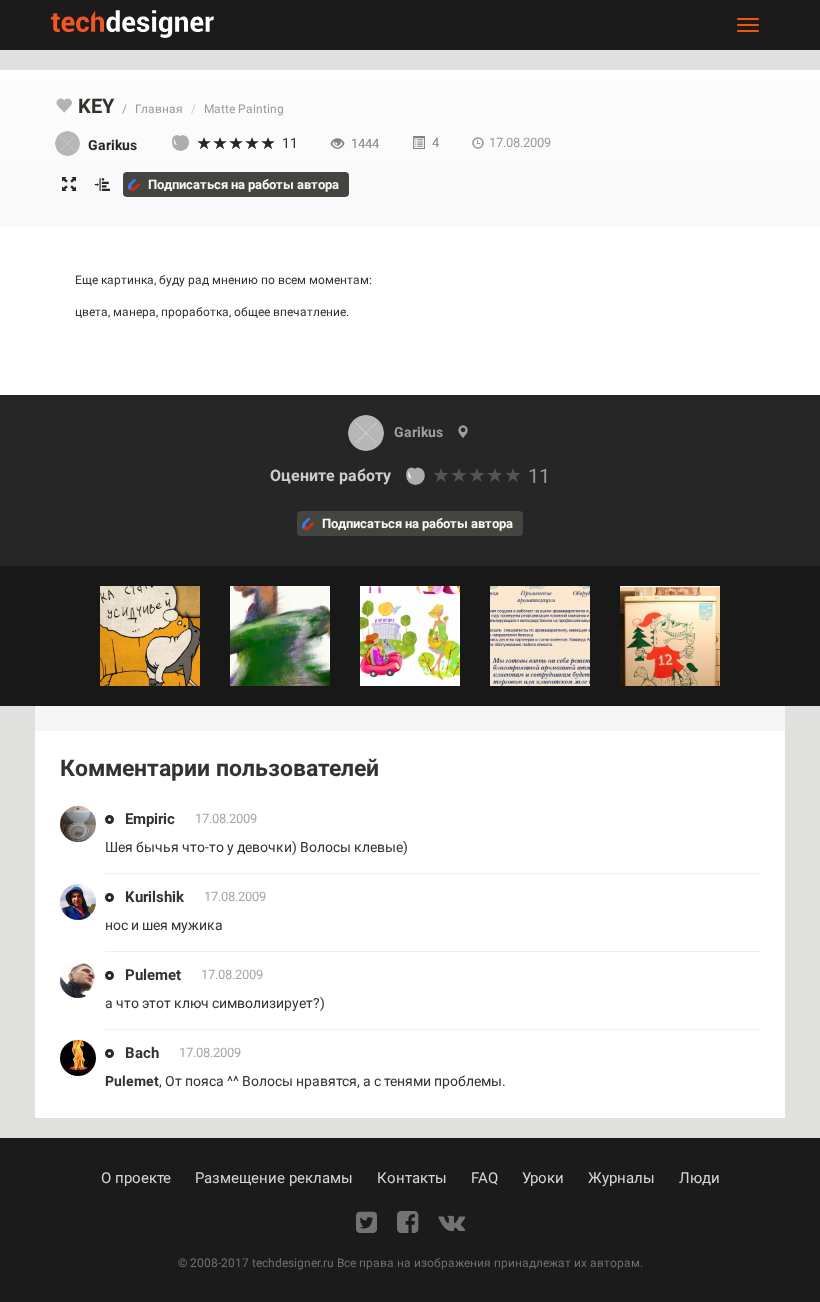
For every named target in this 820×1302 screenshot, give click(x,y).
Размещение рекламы (274, 1178)
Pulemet (153, 975)
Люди (699, 1178)
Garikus (418, 432)
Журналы (621, 1178)
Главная (159, 109)
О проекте (136, 1178)
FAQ (484, 1178)
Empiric (150, 819)
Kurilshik (154, 897)
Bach (142, 1053)
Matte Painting (244, 109)
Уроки (543, 1178)
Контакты (412, 1178)
